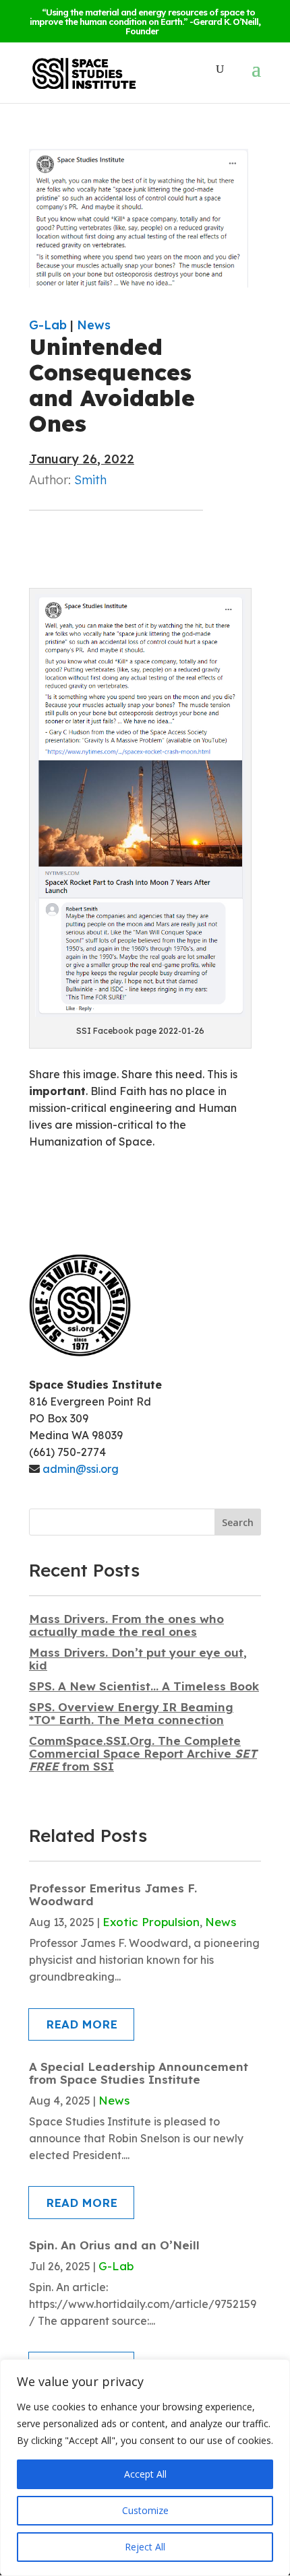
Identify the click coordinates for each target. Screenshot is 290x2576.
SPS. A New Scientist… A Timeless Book (144, 1686)
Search (238, 1522)
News (94, 325)
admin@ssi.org (81, 1469)
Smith (90, 480)
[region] (145, 2468)
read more (82, 2024)
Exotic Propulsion (151, 1922)
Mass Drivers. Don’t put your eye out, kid (138, 1659)
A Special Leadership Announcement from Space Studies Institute (139, 2073)
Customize (145, 2510)
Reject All (145, 2547)
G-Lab (48, 325)
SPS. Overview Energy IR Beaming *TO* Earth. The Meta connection (131, 1713)
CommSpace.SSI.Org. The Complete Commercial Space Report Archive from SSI (143, 1753)
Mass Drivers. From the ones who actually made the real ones (126, 1625)
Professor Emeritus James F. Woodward (113, 1894)
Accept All (145, 2474)
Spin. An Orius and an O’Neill (114, 2245)
